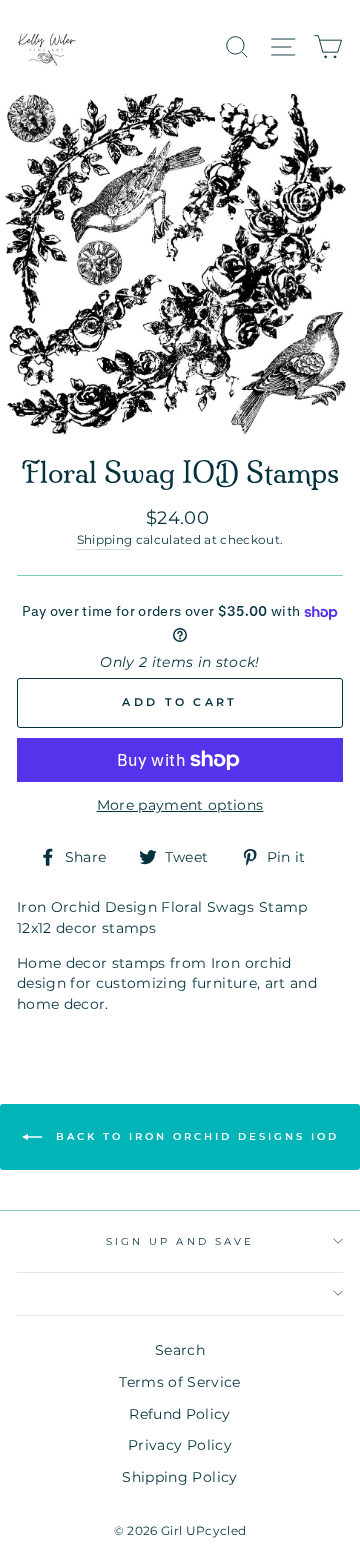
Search (180, 1350)
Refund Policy (179, 1414)
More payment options (180, 805)
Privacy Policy (180, 1445)
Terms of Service (179, 1382)
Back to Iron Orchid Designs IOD (194, 1136)
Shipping (105, 540)
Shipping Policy (179, 1477)
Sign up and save (180, 1241)
